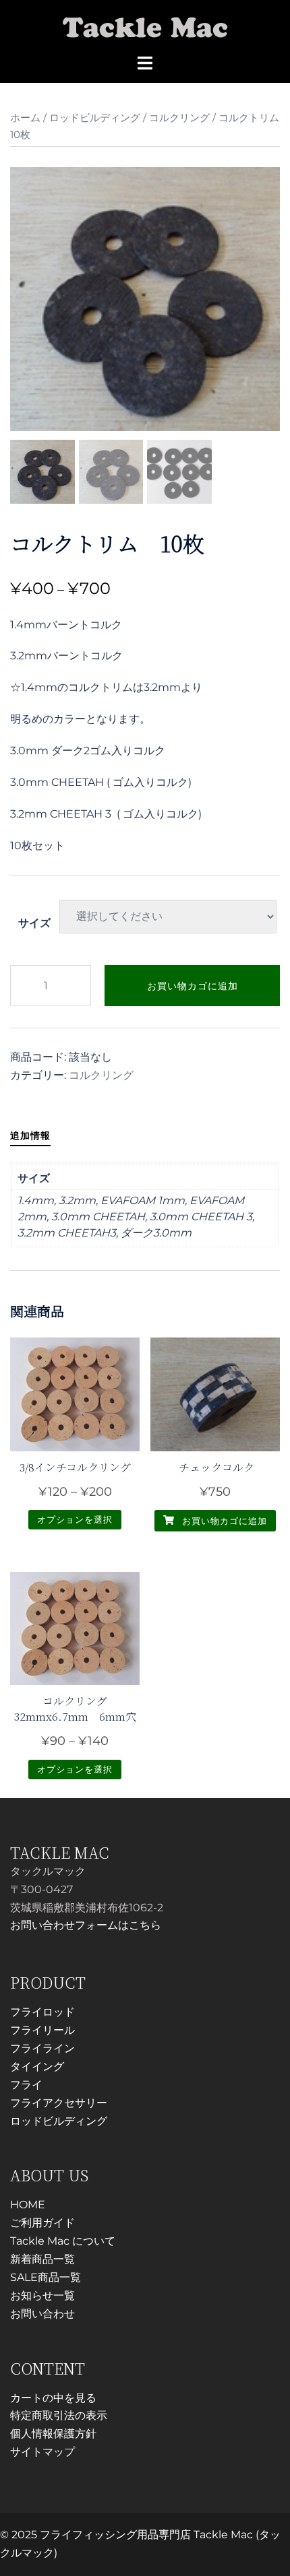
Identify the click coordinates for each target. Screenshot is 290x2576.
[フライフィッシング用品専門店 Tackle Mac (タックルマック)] (145, 26)
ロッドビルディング (95, 118)
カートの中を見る (53, 2398)
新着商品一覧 (42, 2259)
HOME (28, 2205)
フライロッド (42, 2012)
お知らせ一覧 (42, 2296)
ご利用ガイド (42, 2223)
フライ (26, 2085)
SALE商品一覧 (46, 2277)
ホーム (25, 118)
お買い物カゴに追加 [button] (223, 1521)
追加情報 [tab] (30, 1135)
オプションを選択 (75, 1519)
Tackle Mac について (63, 2241)
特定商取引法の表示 (59, 2415)
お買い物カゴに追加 (193, 986)
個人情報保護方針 (53, 2434)
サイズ (34, 923)
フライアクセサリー (59, 2103)
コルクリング (179, 118)
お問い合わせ (42, 2314)
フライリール (42, 2030)
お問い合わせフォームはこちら (86, 1925)
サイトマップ (42, 2452)
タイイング (37, 2067)
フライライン (42, 2048)
